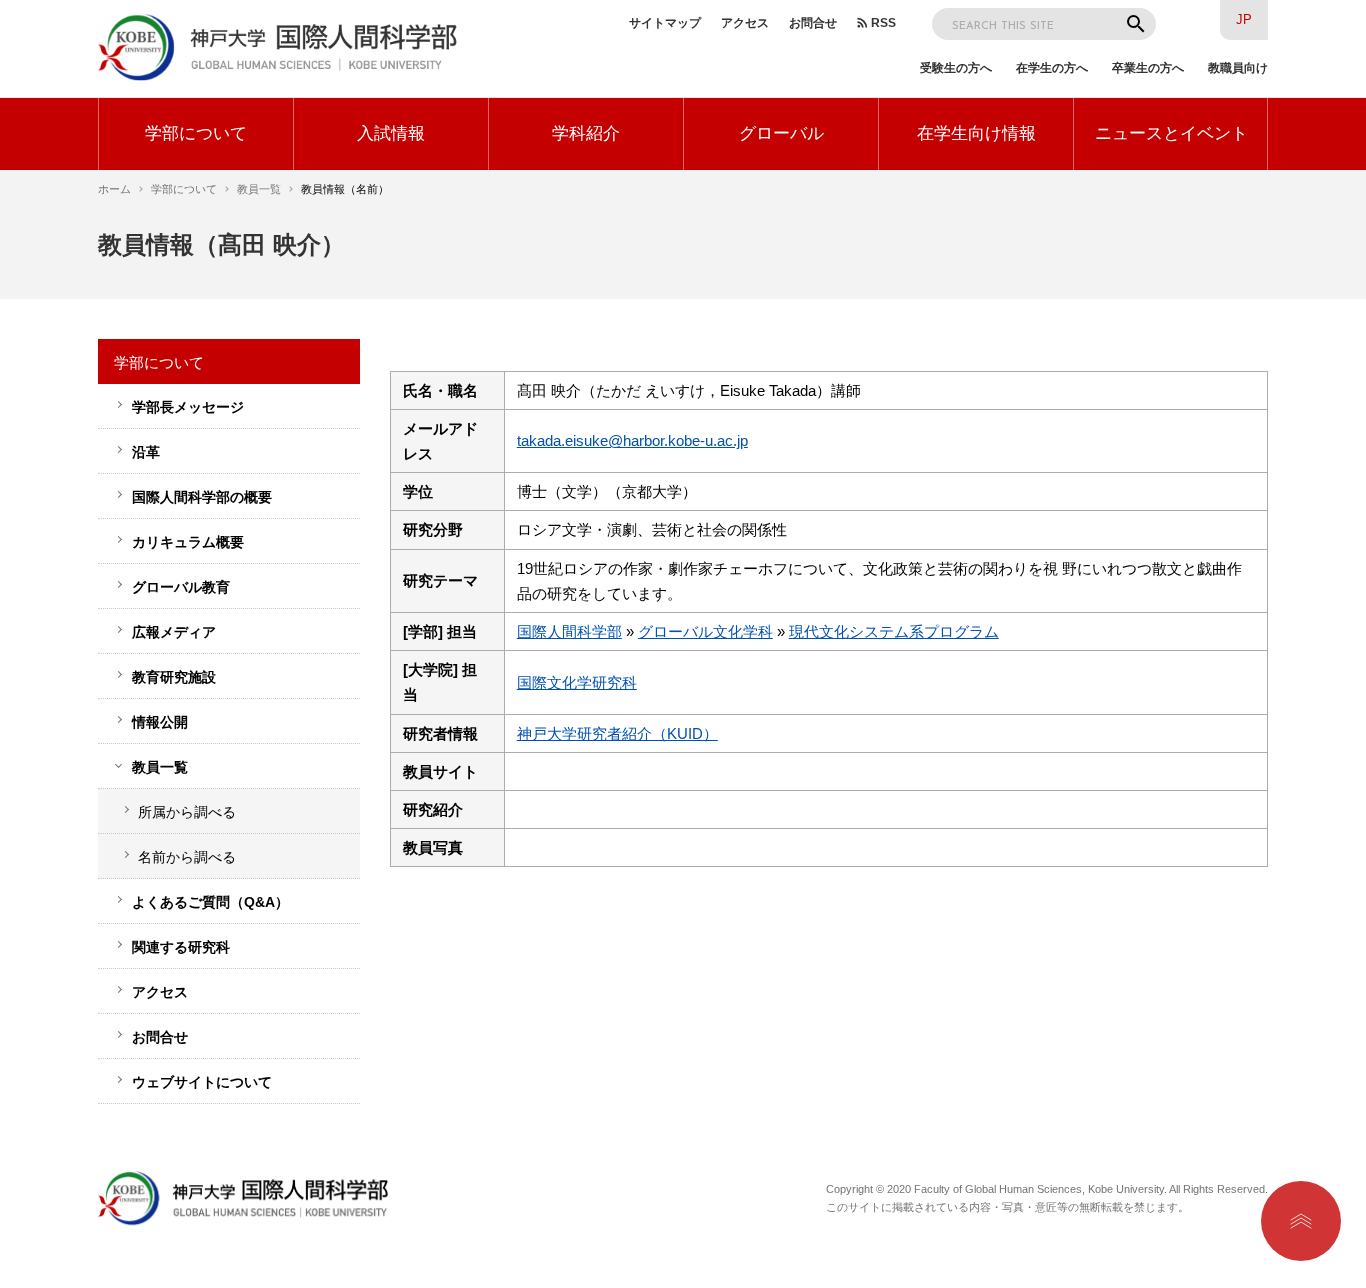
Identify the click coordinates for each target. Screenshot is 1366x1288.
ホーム (114, 189)
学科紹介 (586, 133)
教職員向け (1238, 68)
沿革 (146, 452)
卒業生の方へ (1148, 68)
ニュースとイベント (1171, 133)
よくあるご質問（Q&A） (210, 902)
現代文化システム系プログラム (894, 632)
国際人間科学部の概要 (202, 497)
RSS (883, 23)
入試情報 (391, 133)
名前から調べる (187, 857)
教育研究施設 (174, 677)
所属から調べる (187, 812)
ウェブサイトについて (202, 1082)
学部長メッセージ (188, 407)
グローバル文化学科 (705, 632)
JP (1244, 19)
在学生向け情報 (976, 133)
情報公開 (160, 722)
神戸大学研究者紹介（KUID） (617, 734)
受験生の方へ (956, 68)
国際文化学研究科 (577, 683)
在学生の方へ (1052, 68)
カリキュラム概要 (188, 542)
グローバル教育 (181, 587)
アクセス (745, 23)
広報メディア (174, 632)
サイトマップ (665, 23)
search (1136, 24)
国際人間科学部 (569, 632)
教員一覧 (259, 189)
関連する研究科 (181, 947)
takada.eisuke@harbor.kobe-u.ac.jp (632, 441)
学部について (196, 133)
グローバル (781, 133)
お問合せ (813, 23)
